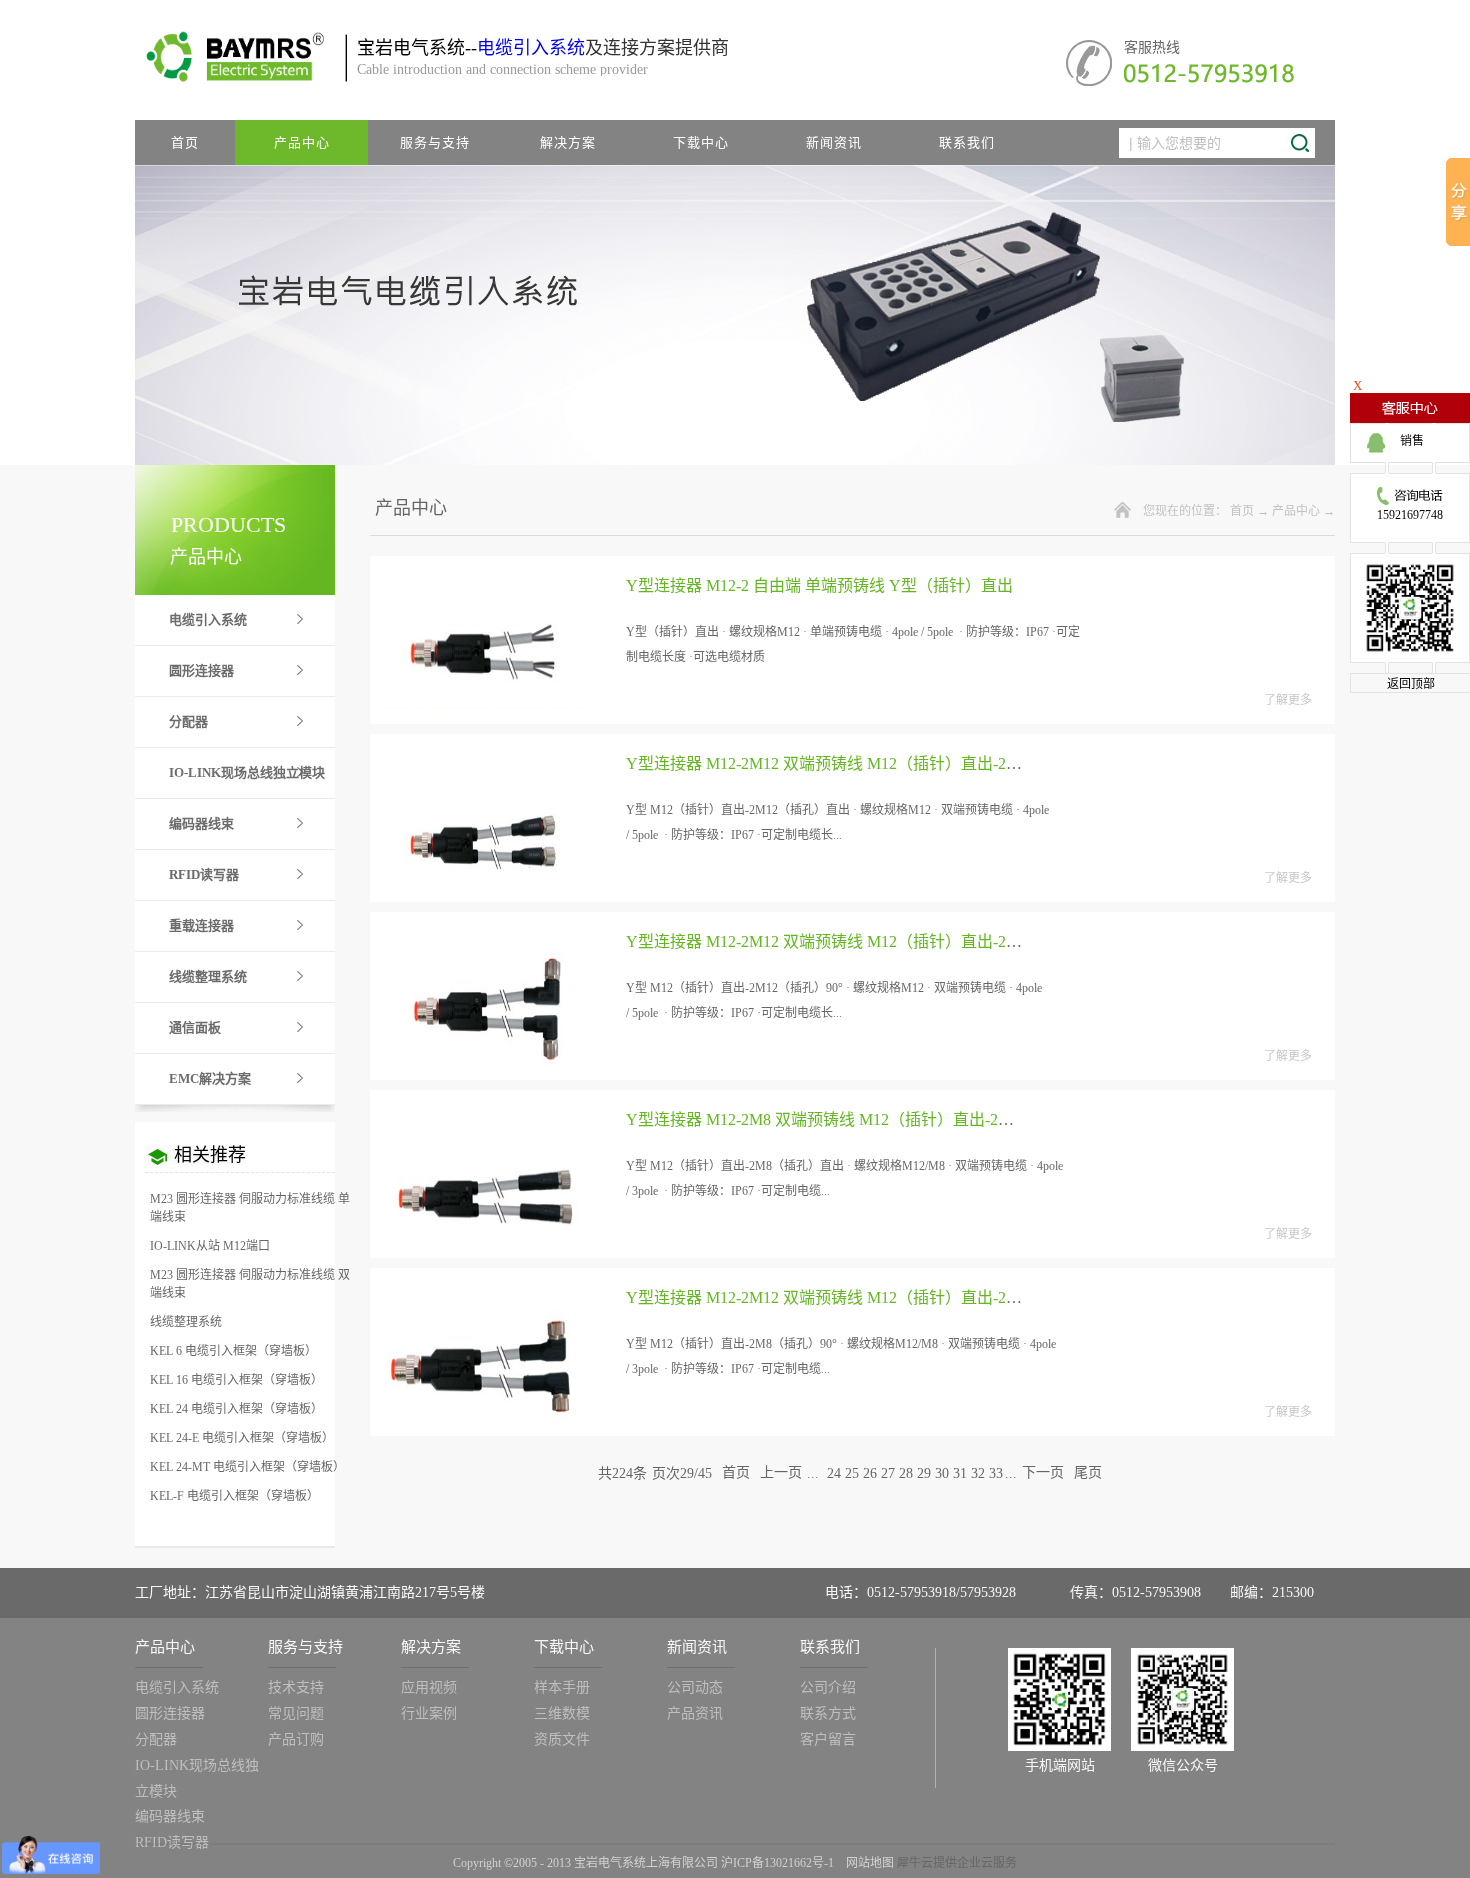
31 (960, 1473)
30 (942, 1473)
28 (906, 1473)
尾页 (1088, 1473)
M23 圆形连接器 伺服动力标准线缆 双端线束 (250, 1284)
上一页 (781, 1473)
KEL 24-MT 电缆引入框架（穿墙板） (247, 1467)
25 (852, 1473)
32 (978, 1473)
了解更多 (1288, 700)
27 (888, 1473)
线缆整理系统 (186, 1322)
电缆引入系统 (531, 48)
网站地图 (867, 1863)
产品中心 (1296, 511)
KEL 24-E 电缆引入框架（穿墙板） (242, 1438)
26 (870, 1473)
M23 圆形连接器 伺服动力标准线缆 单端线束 (250, 1208)
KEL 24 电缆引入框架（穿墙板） (236, 1409)
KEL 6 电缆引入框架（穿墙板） (233, 1351)
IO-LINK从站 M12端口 (210, 1246)
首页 (185, 142)
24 (834, 1473)
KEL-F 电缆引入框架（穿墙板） (234, 1496)
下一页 (1043, 1473)
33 (996, 1473)
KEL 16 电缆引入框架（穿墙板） (236, 1380)
